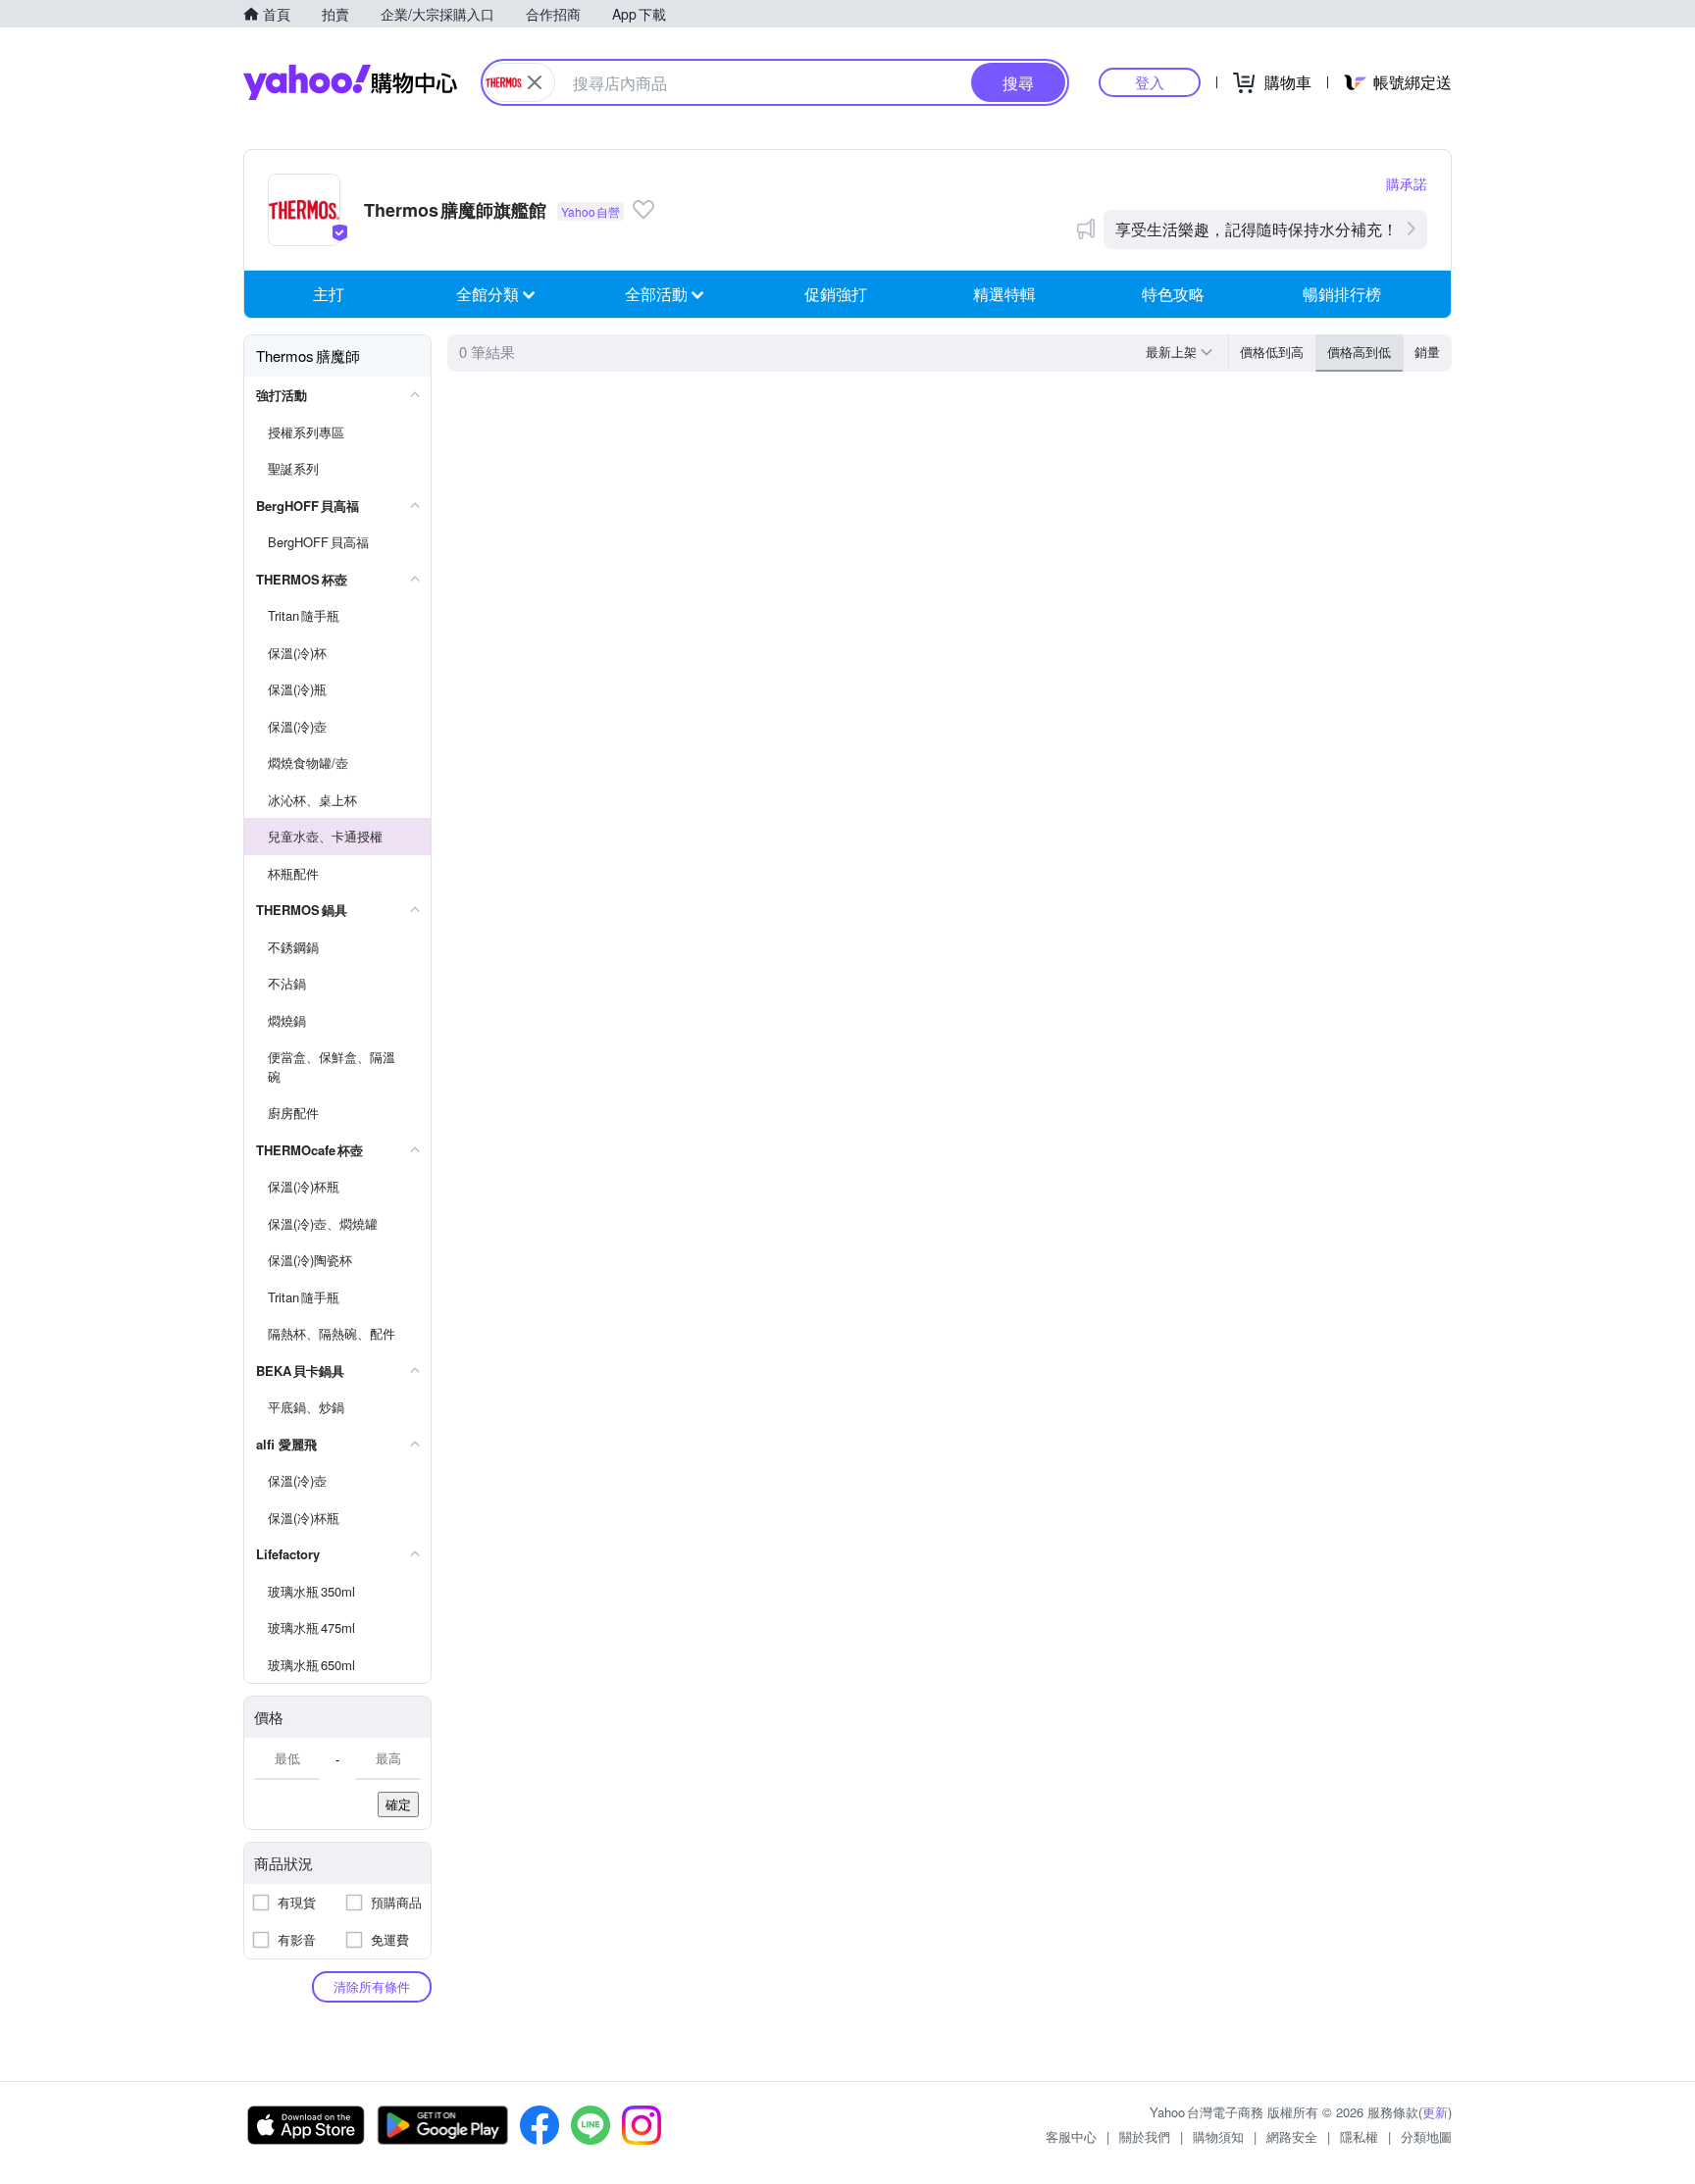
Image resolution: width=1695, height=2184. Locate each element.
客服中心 (1071, 2136)
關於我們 (1145, 2136)
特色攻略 (1173, 294)
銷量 (1427, 352)
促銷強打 (836, 294)
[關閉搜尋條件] (535, 82)
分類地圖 (1426, 2136)
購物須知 (1218, 2136)
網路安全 (1292, 2136)
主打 (329, 294)
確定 (398, 1804)
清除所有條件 (372, 1986)
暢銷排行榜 (1342, 294)
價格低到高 (1272, 352)
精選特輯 (1004, 294)
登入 (1150, 82)
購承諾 (1407, 183)
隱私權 (1359, 2136)
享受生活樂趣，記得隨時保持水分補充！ (1257, 229)
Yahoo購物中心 (350, 82)
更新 (1435, 2112)
